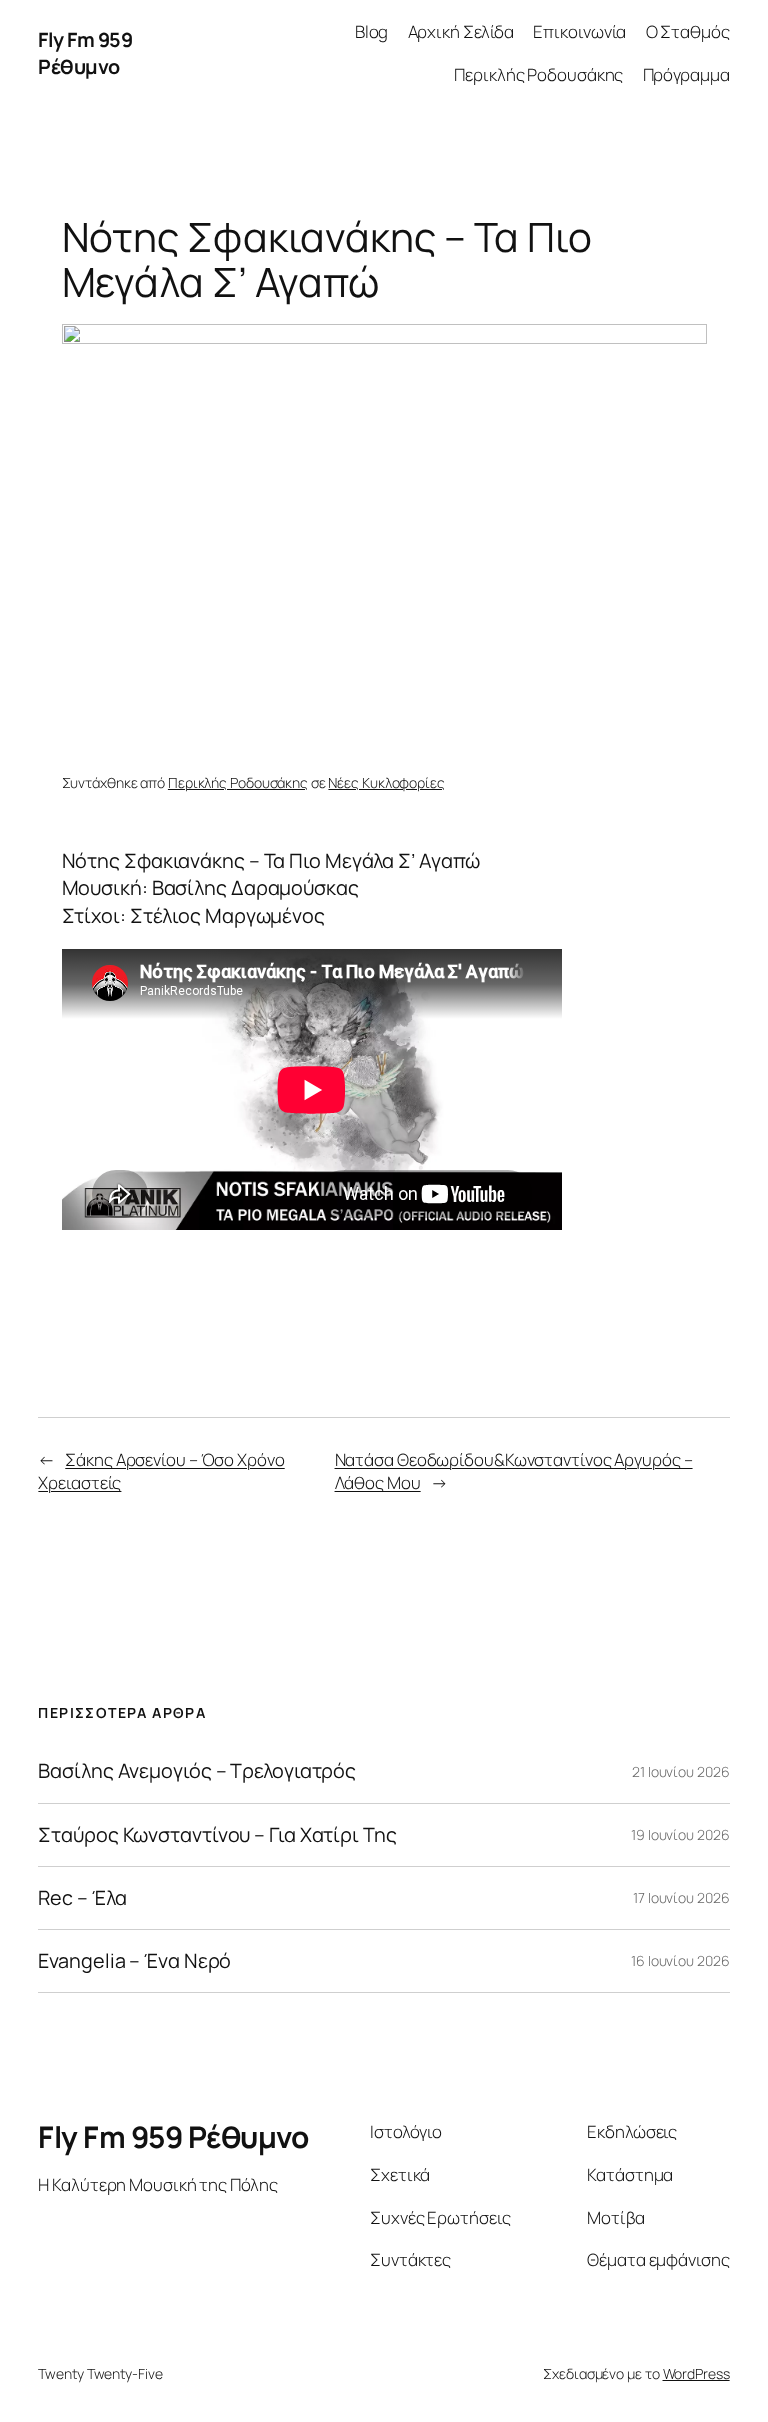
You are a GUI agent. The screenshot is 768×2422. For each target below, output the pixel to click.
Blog (372, 31)
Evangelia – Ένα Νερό (134, 1961)
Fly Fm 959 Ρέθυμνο (85, 53)
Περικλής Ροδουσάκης (538, 74)
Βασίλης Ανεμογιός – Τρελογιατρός (197, 1771)
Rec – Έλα (82, 1898)
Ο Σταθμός (688, 31)
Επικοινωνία (579, 31)
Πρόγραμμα (686, 74)
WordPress (696, 2373)
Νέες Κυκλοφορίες (386, 782)
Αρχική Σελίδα (461, 31)
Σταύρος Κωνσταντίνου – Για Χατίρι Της (217, 1835)
